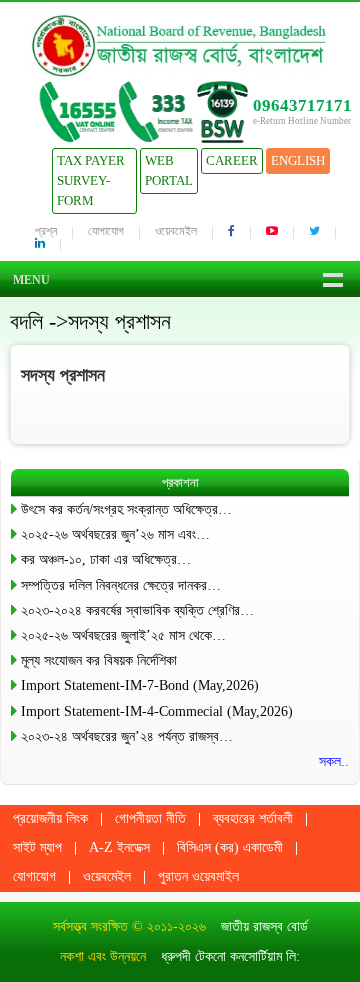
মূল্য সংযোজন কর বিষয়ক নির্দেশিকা (99, 660)
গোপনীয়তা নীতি (150, 818)
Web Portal (169, 170)
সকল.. (334, 761)
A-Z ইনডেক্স (119, 847)
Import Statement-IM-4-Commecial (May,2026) (157, 711)
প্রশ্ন (46, 231)
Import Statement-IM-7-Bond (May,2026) (140, 685)
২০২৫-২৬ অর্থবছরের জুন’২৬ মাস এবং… (115, 534)
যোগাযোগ (106, 231)
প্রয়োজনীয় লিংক (50, 818)
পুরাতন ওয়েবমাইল (198, 876)
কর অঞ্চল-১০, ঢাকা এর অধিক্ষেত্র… (106, 559)
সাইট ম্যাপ (37, 847)
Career (232, 160)
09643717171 (302, 105)
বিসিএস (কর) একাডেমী (230, 847)
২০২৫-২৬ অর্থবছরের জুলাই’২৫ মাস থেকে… (123, 635)
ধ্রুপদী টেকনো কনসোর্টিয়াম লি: (230, 956)
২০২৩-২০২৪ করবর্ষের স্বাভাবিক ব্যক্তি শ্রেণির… (137, 610)
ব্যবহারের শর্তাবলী (253, 818)
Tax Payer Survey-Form (91, 180)
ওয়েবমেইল (176, 231)
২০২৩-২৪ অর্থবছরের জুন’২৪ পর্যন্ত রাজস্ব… (127, 736)
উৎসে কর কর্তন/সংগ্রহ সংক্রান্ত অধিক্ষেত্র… (126, 509)
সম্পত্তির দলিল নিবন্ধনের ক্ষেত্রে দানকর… (121, 585)
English (298, 160)
